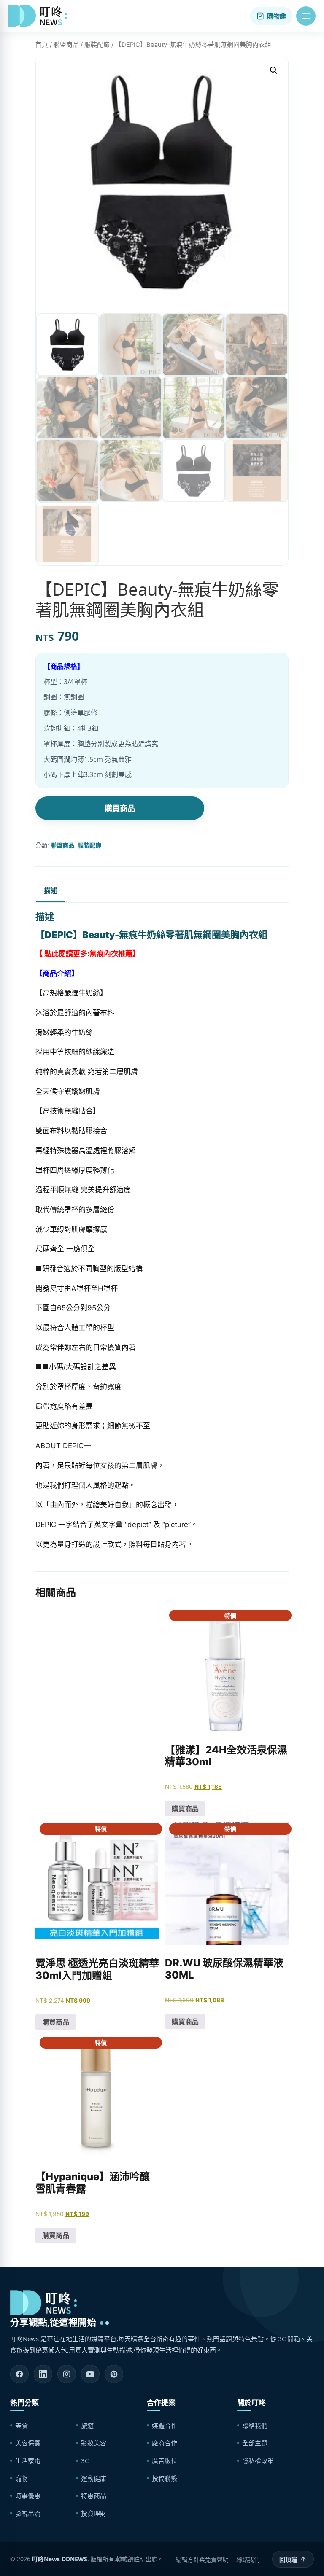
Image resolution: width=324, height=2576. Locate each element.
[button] (306, 16)
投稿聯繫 (165, 2478)
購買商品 (120, 808)
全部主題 (255, 2443)
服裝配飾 (97, 45)
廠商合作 (165, 2443)
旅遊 (87, 2425)
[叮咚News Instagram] (67, 2374)
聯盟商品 (66, 45)
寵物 (22, 2478)
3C (85, 2460)
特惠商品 (94, 2495)
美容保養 (28, 2443)
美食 (22, 2425)
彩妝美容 (94, 2443)
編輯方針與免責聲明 (202, 2559)
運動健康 (94, 2478)
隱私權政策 (258, 2460)
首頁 (42, 45)
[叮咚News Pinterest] (114, 2374)
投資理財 (94, 2513)
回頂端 (288, 2559)
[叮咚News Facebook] (19, 2374)
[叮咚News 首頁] (40, 16)
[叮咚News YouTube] (90, 2374)
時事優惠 (28, 2495)
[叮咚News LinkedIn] (43, 2374)
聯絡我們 (255, 2425)
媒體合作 (165, 2425)
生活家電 (28, 2460)
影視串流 (28, 2513)
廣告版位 (165, 2460)
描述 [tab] (51, 890)
